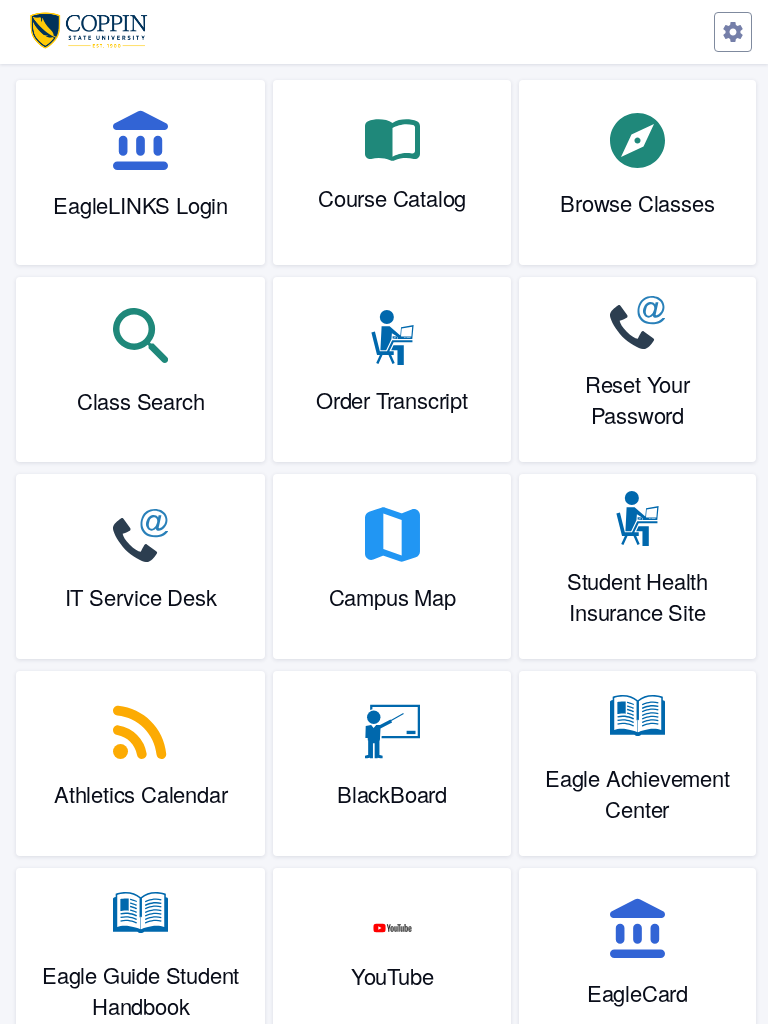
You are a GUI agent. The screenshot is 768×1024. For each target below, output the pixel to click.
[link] (140, 172)
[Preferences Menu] (733, 32)
